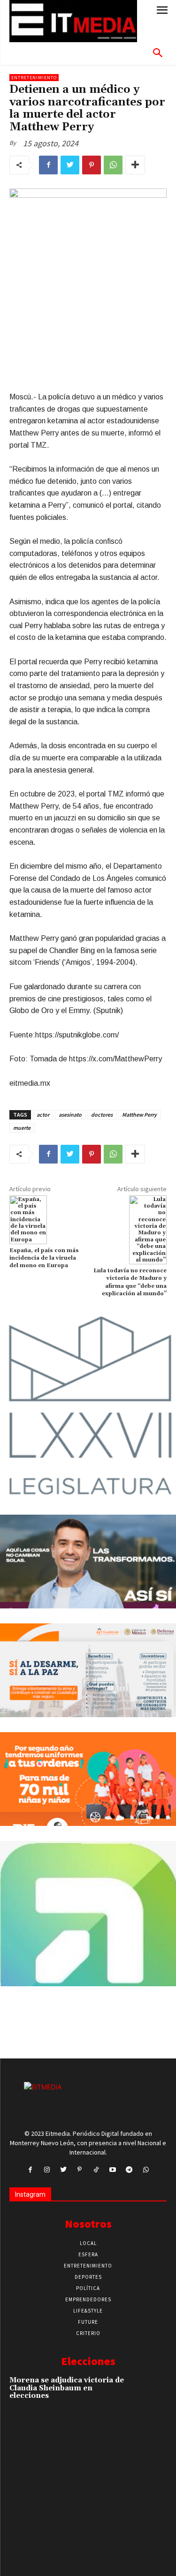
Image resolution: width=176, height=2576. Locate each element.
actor (43, 1115)
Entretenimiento (34, 78)
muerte (22, 1128)
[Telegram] (129, 2170)
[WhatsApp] (113, 165)
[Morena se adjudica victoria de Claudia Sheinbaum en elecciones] (151, 2391)
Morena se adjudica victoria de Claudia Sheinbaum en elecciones (67, 2388)
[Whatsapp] (146, 2170)
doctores (102, 1115)
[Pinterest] (92, 165)
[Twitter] (70, 165)
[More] (135, 165)
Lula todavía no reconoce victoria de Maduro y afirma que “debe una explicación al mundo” (130, 1282)
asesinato (70, 1115)
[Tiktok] (96, 2170)
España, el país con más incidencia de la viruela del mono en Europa (44, 1258)
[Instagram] (47, 2170)
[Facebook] (48, 165)
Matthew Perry (139, 1115)
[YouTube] (113, 2170)
